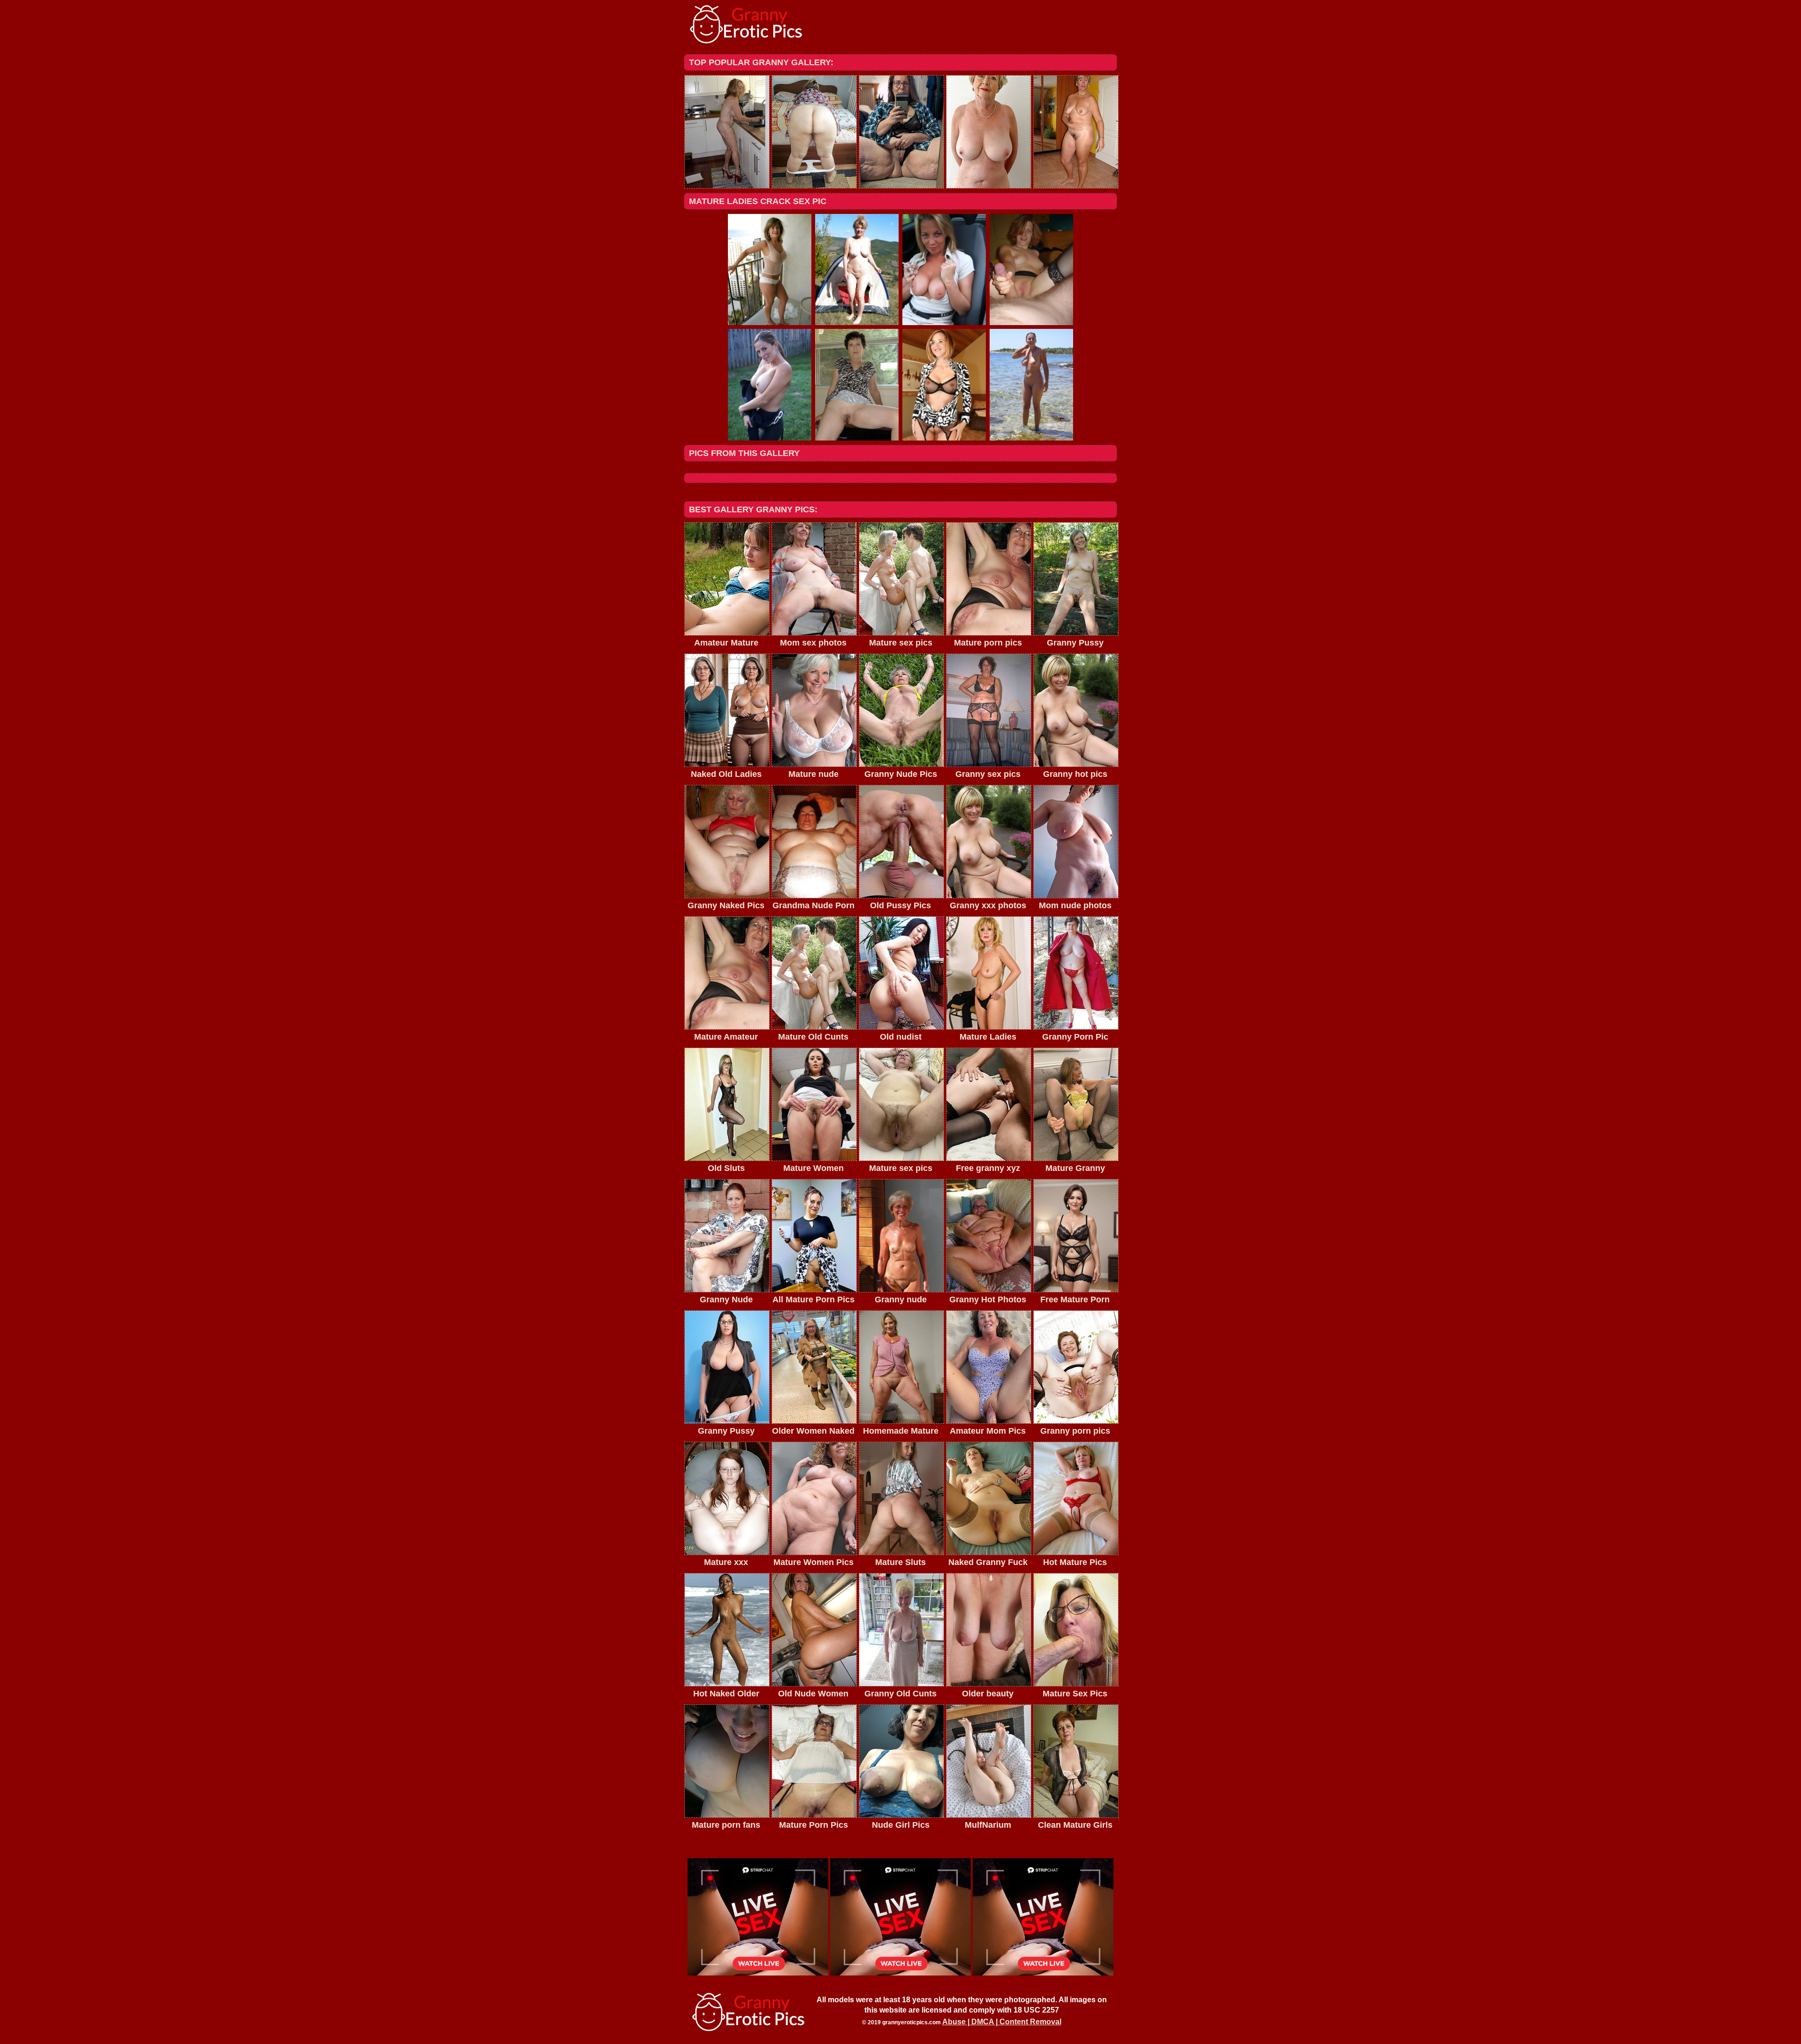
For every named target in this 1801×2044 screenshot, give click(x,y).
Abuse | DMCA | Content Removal (1002, 2022)
